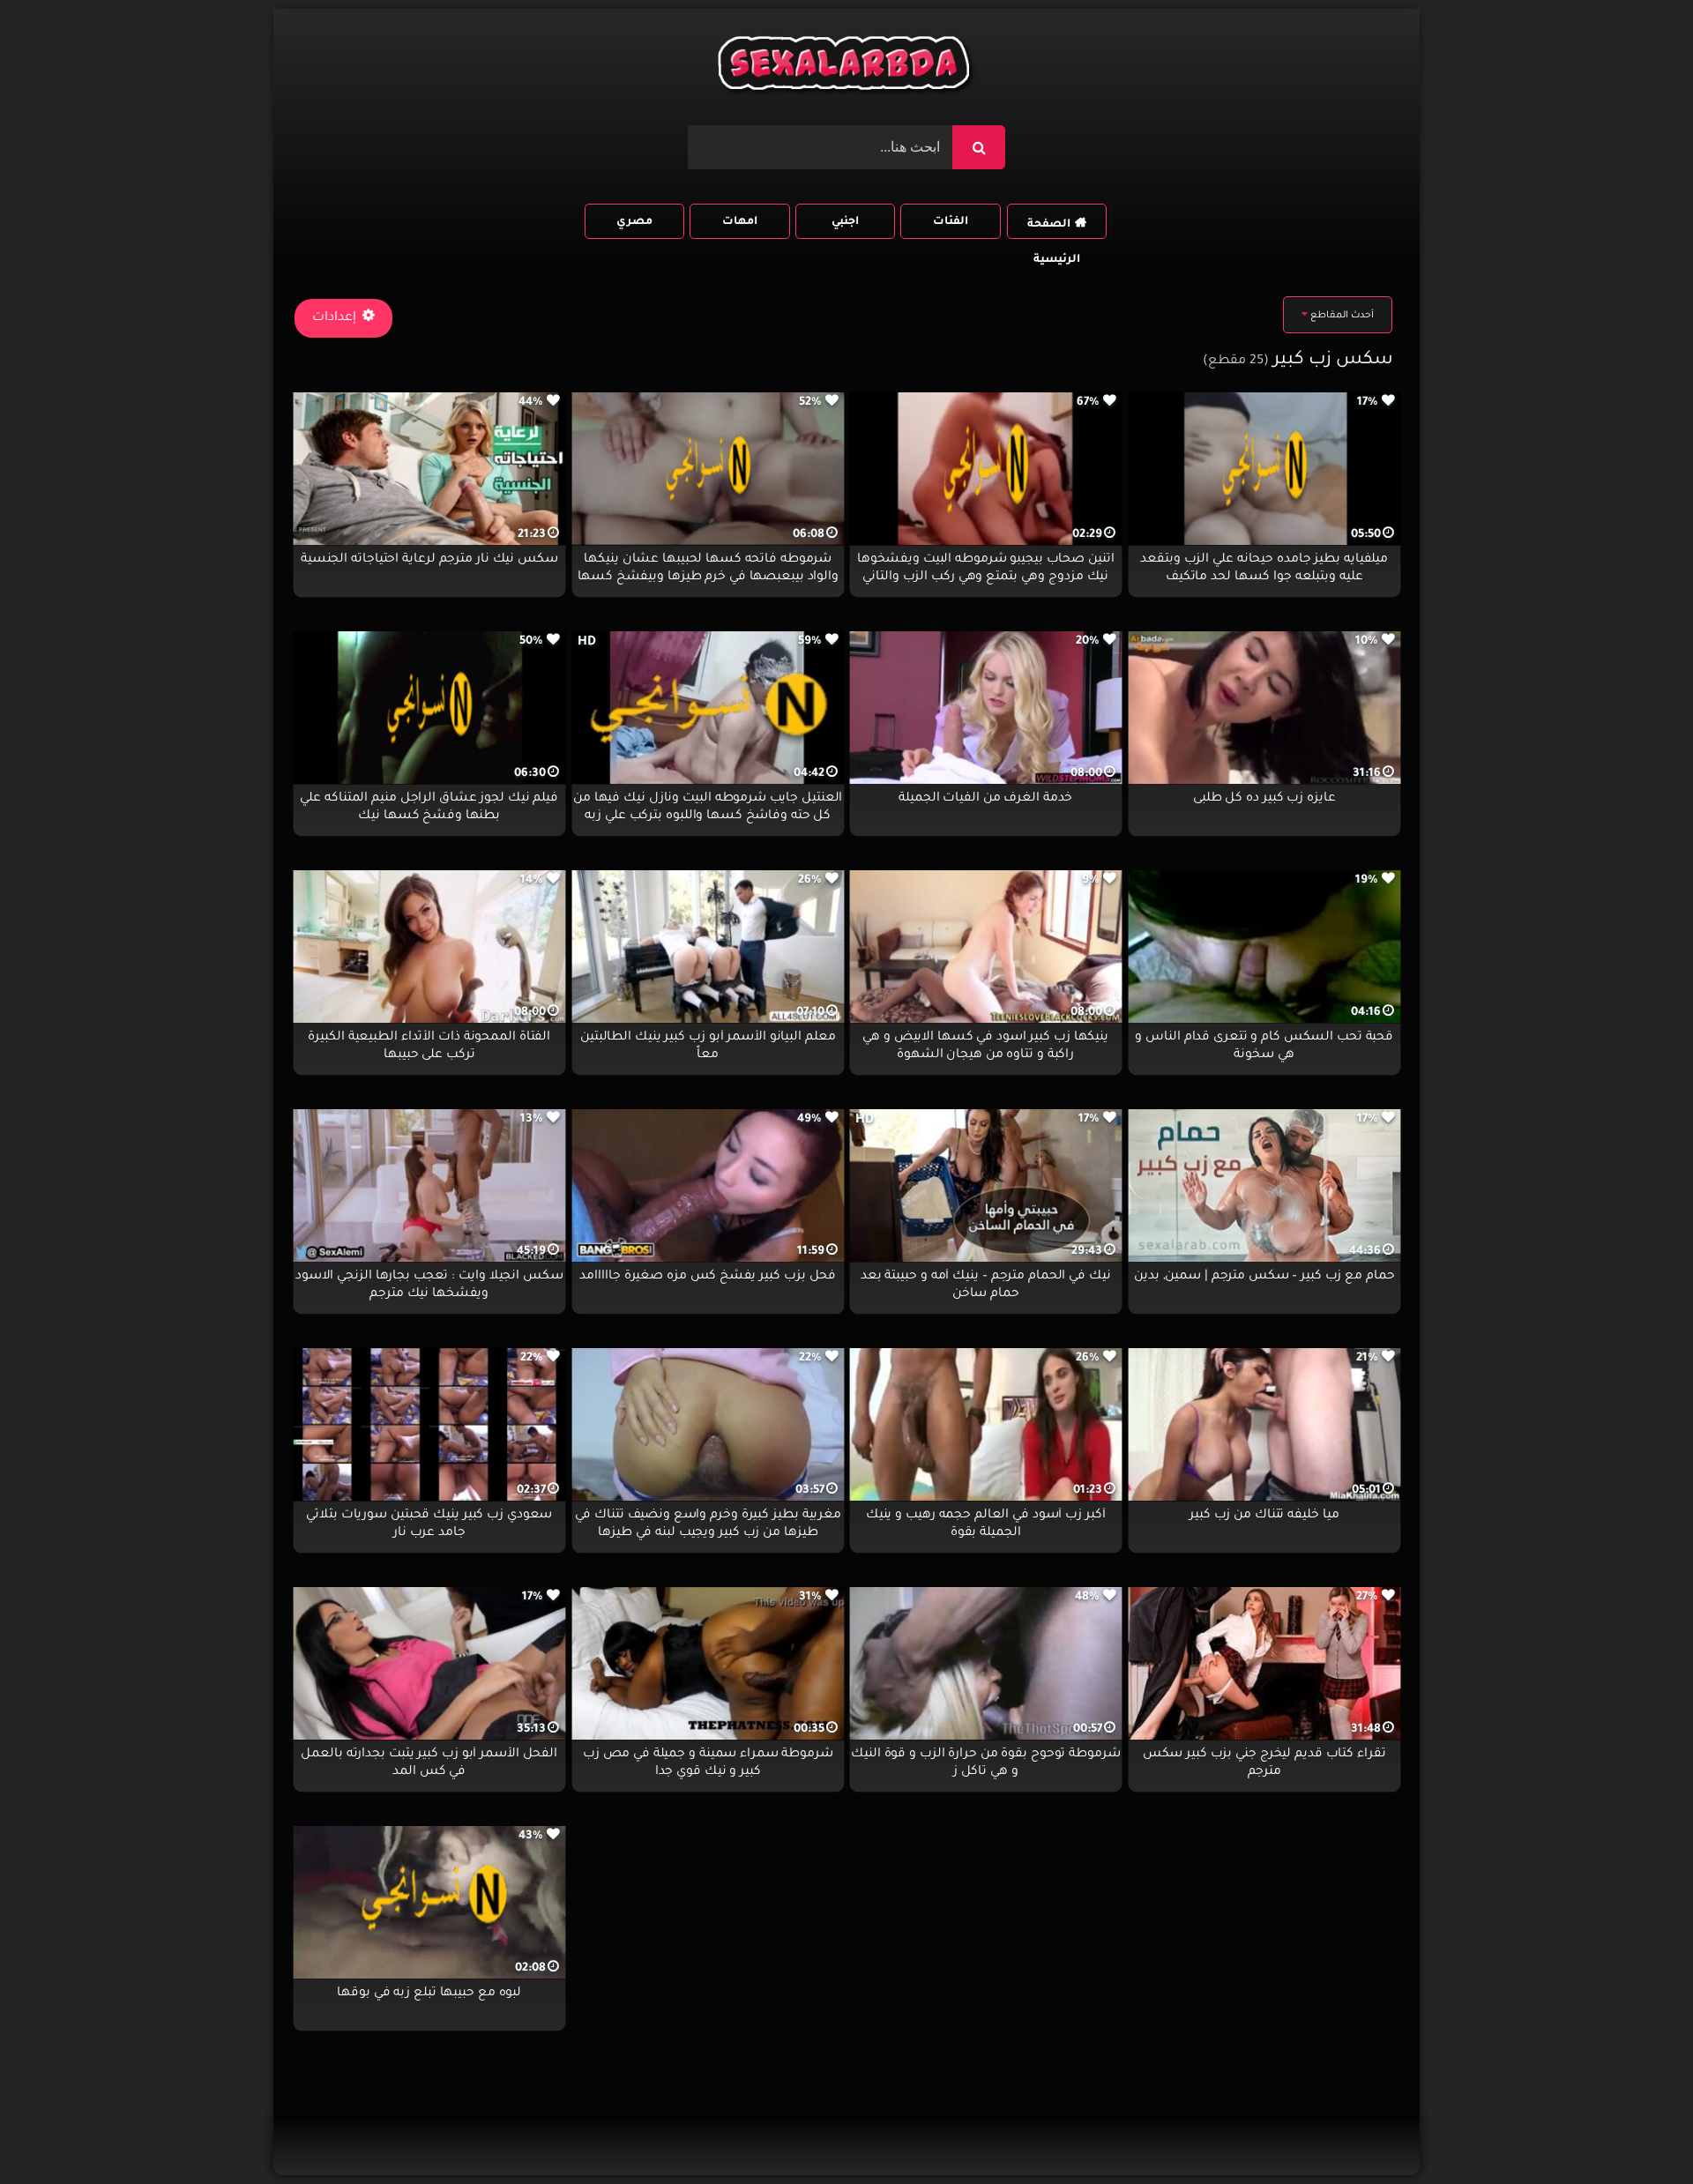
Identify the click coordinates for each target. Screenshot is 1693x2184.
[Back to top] (1637, 2132)
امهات (740, 222)
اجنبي (845, 222)
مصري (634, 222)
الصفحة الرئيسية (1054, 229)
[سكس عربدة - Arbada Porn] (846, 67)
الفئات (951, 222)
